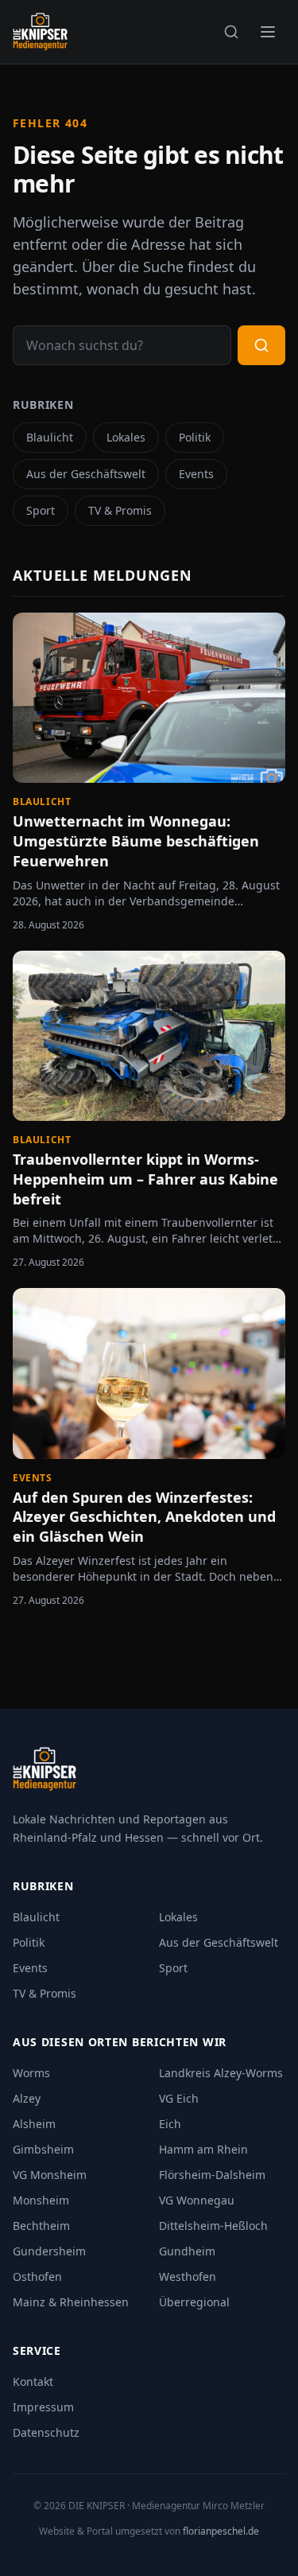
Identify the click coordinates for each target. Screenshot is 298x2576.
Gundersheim (49, 2251)
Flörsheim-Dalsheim (212, 2175)
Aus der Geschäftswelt (86, 474)
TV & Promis (120, 510)
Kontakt (33, 2381)
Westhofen (188, 2276)
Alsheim (34, 2124)
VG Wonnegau (197, 2200)
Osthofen (37, 2276)
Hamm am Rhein (203, 2149)
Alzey (27, 2098)
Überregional (194, 2302)
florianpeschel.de (221, 2531)
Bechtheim (41, 2226)
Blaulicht (50, 437)
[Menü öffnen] (268, 32)
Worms (31, 2073)
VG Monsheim (50, 2175)
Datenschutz (46, 2432)
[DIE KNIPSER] (40, 32)
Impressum (43, 2407)
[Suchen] (231, 32)
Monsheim (41, 2200)
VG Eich (179, 2098)
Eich (170, 2124)
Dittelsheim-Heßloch (213, 2226)
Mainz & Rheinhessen (71, 2302)
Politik (195, 437)
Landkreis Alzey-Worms (221, 2073)
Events (196, 474)
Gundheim (187, 2251)
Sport (41, 510)
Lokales (126, 437)
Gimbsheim (43, 2149)
